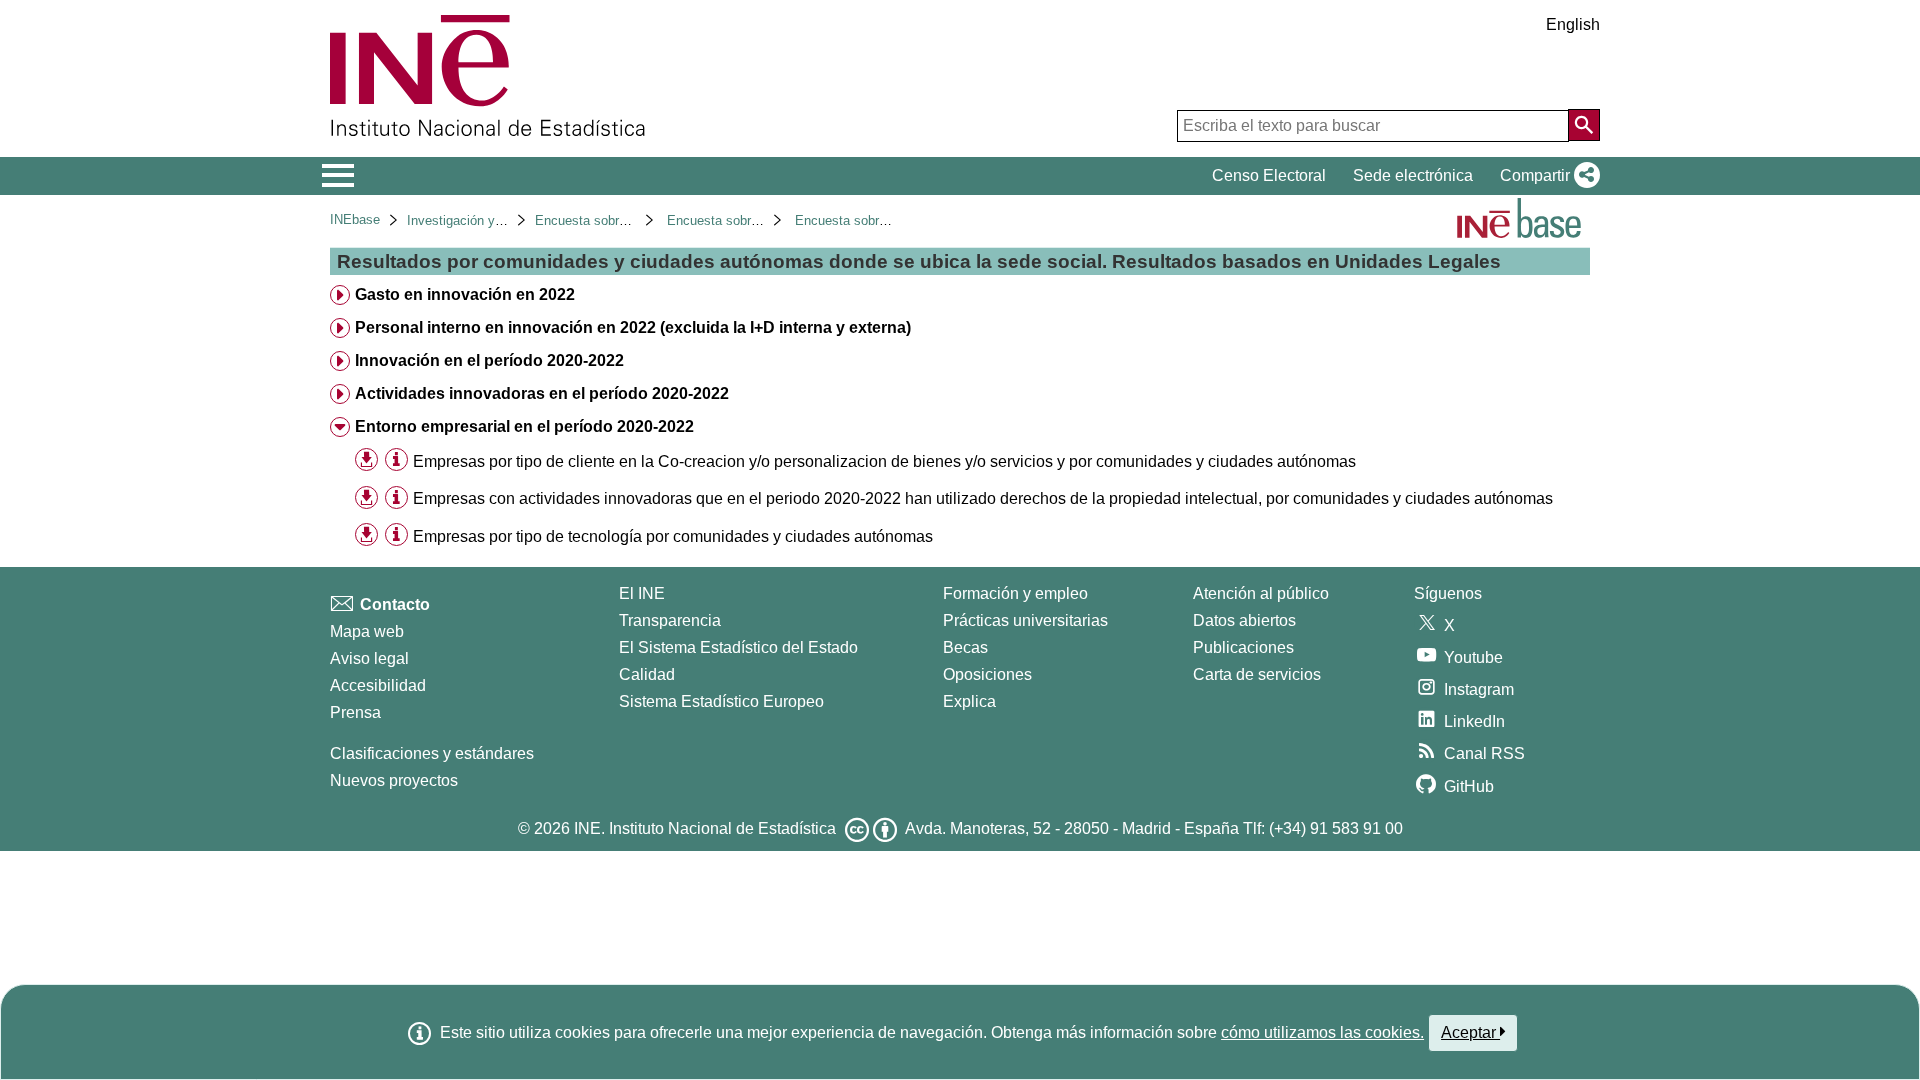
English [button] (1573, 24)
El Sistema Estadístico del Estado (738, 647)
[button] (1546, 176)
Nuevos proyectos (394, 780)
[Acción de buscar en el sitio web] (1584, 125)
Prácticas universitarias (1025, 620)
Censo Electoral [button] (1269, 175)
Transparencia (670, 620)
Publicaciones (1243, 647)
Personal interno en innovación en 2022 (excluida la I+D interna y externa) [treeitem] (633, 327)
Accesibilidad (378, 685)
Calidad (647, 674)
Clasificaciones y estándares (432, 753)
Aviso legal (369, 658)
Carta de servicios (1257, 674)
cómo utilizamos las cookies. (1322, 1032)
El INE (642, 593)
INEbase (355, 219)
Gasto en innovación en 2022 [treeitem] (465, 294)
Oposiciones (987, 674)
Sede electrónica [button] (1413, 175)
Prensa (355, 712)
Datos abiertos (1244, 620)
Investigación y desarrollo (481, 220)
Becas (965, 647)
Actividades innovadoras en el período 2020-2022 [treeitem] (542, 393)
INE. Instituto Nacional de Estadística (705, 828)
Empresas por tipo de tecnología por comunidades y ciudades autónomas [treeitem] (673, 536)
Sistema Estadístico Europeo (721, 701)
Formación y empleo (1015, 593)
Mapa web (367, 631)
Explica (969, 701)
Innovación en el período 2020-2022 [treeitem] (489, 360)
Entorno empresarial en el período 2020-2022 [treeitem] (524, 426)
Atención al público (1261, 593)
